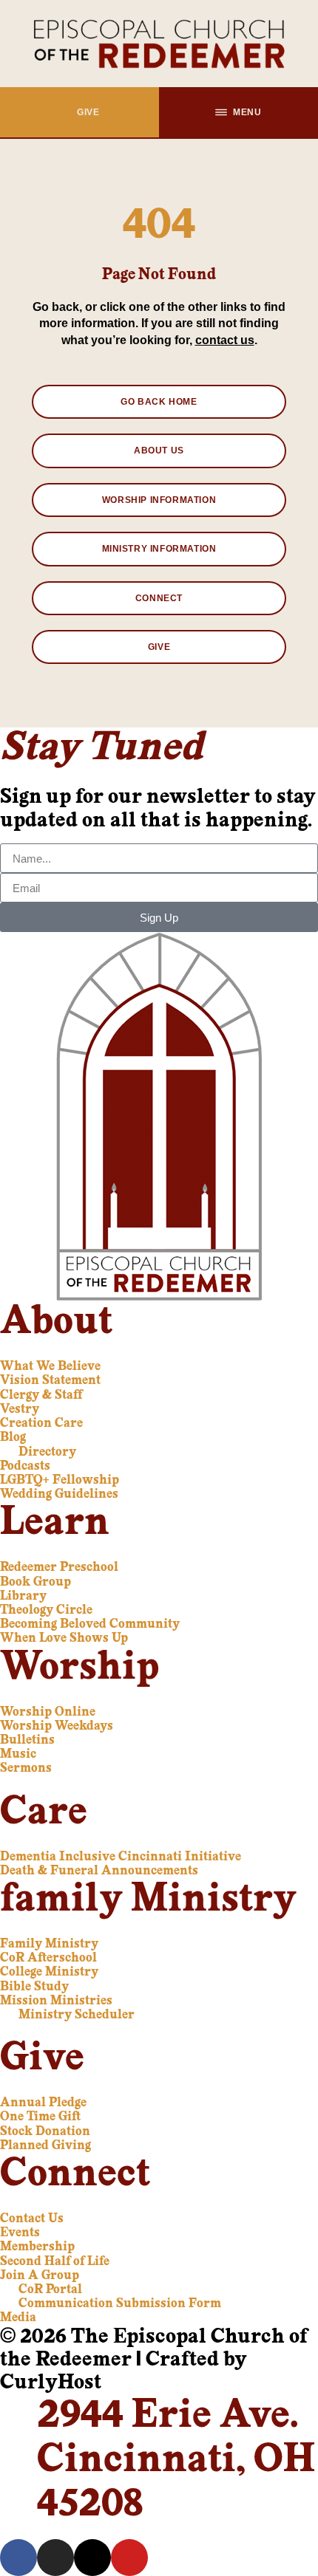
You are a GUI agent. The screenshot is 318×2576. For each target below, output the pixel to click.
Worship (79, 1669)
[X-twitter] (92, 2558)
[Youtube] (129, 2558)
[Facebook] (18, 2558)
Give (88, 112)
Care (44, 1813)
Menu (247, 112)
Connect (75, 2175)
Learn (55, 1524)
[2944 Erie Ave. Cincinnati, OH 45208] (18, 2414)
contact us (225, 340)
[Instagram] (55, 2558)
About (56, 1323)
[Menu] (221, 112)
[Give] (65, 112)
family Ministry (148, 1901)
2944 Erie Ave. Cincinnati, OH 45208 (176, 2461)
